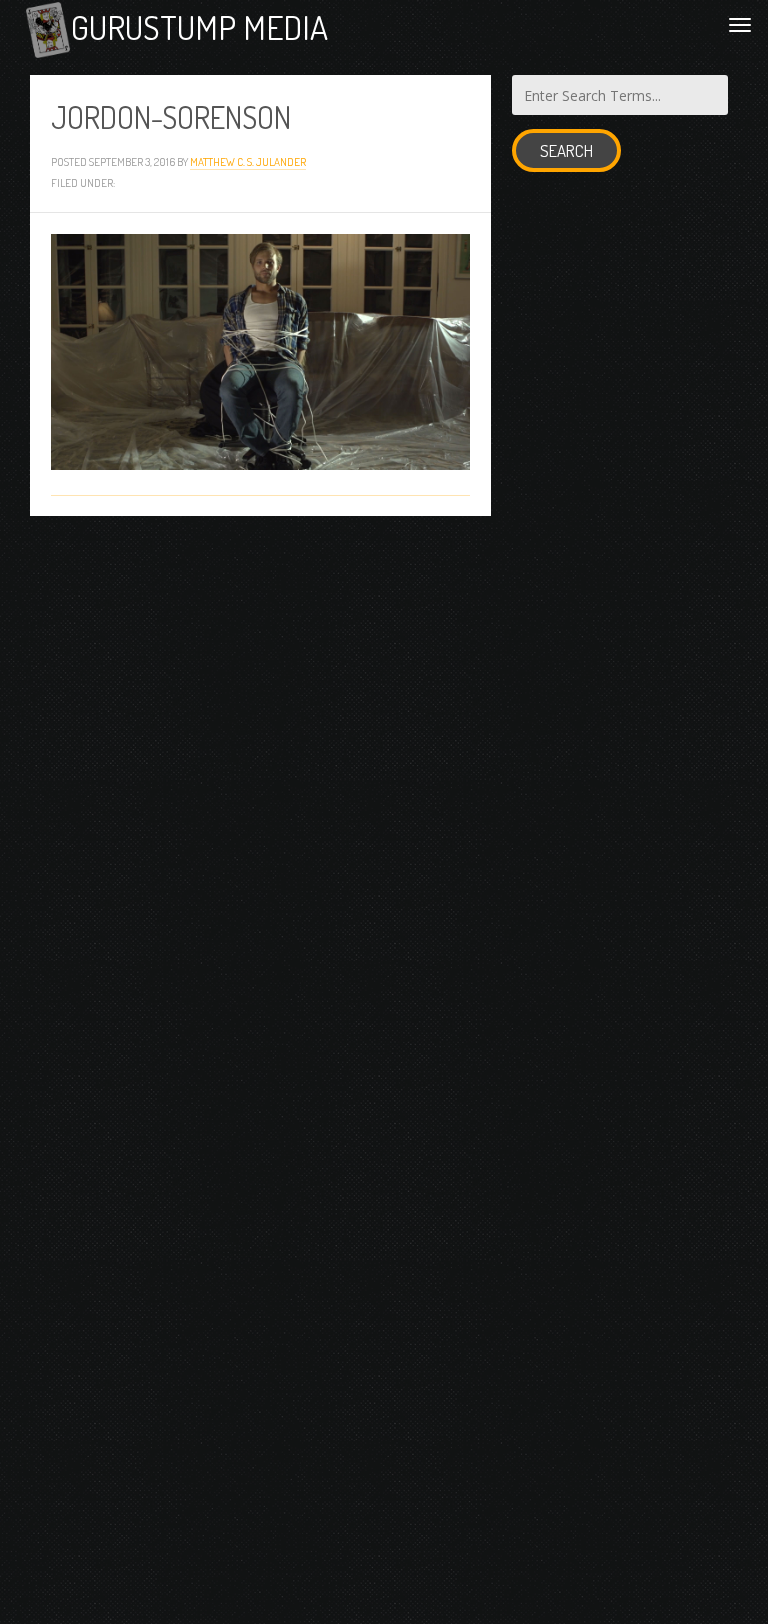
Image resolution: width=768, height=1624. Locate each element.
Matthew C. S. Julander (248, 161)
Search (566, 150)
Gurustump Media (199, 27)
